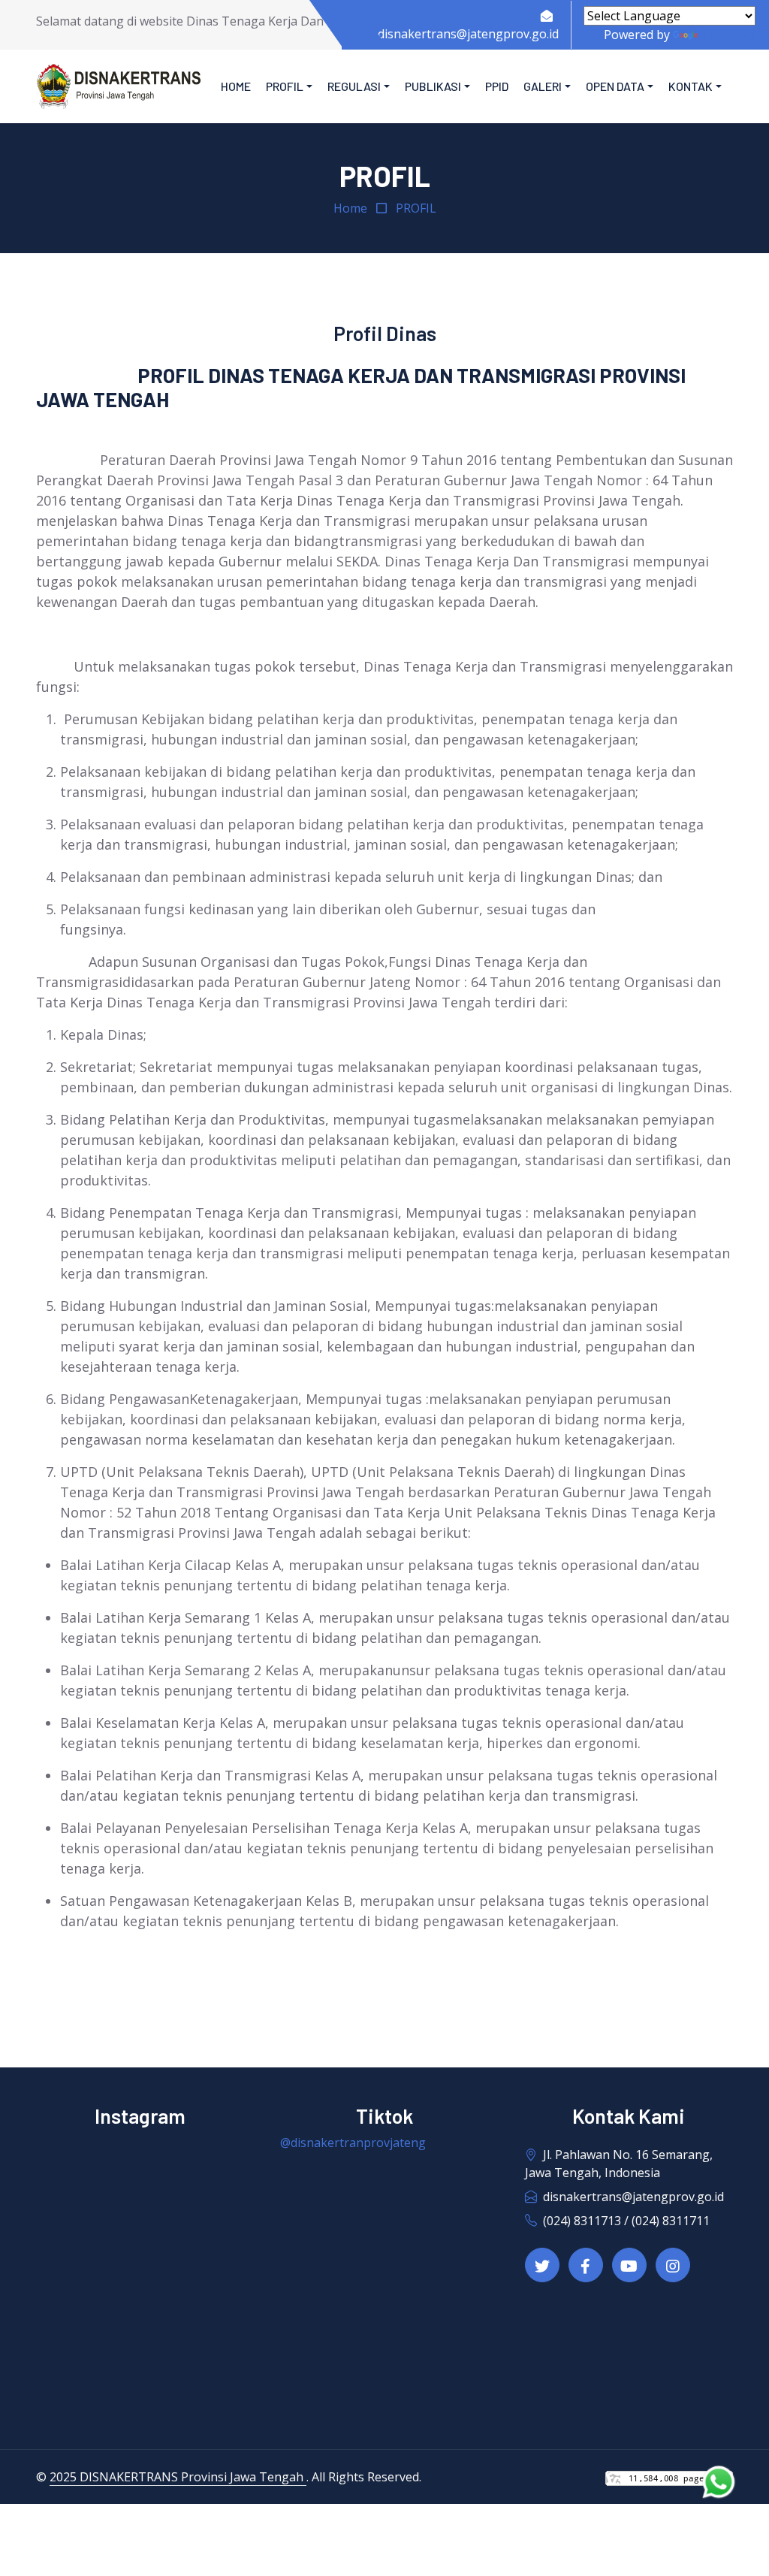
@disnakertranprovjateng (353, 2143)
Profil (285, 86)
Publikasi (433, 86)
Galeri (543, 86)
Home (236, 86)
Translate (728, 35)
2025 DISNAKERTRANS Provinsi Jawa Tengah (178, 2477)
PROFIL (416, 208)
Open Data (615, 86)
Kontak (691, 86)
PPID (497, 86)
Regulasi (354, 86)
